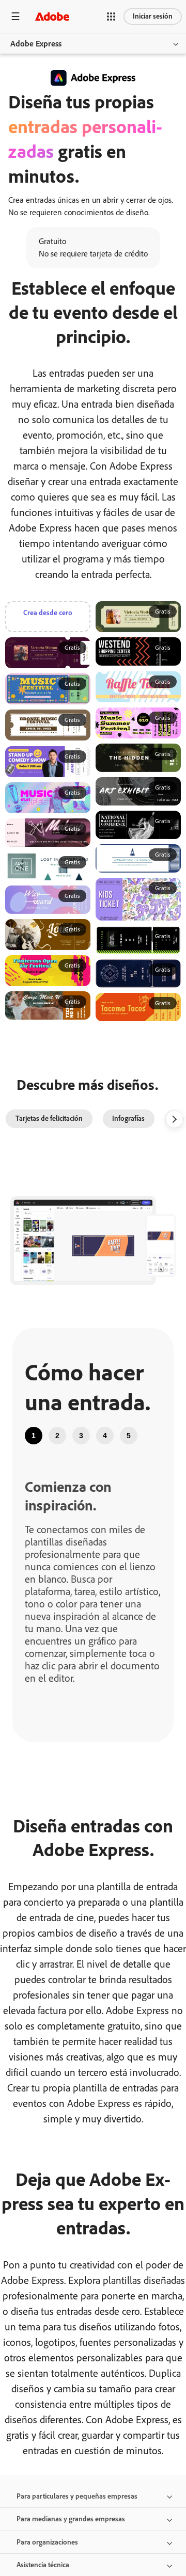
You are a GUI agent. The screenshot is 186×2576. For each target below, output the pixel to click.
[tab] (34, 1436)
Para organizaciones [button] (47, 2542)
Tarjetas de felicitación (49, 1118)
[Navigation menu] (16, 16)
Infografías (128, 1118)
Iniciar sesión (153, 16)
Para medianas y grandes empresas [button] (71, 2519)
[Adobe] (52, 16)
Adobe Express (36, 44)
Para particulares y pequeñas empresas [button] (77, 2496)
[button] (111, 17)
